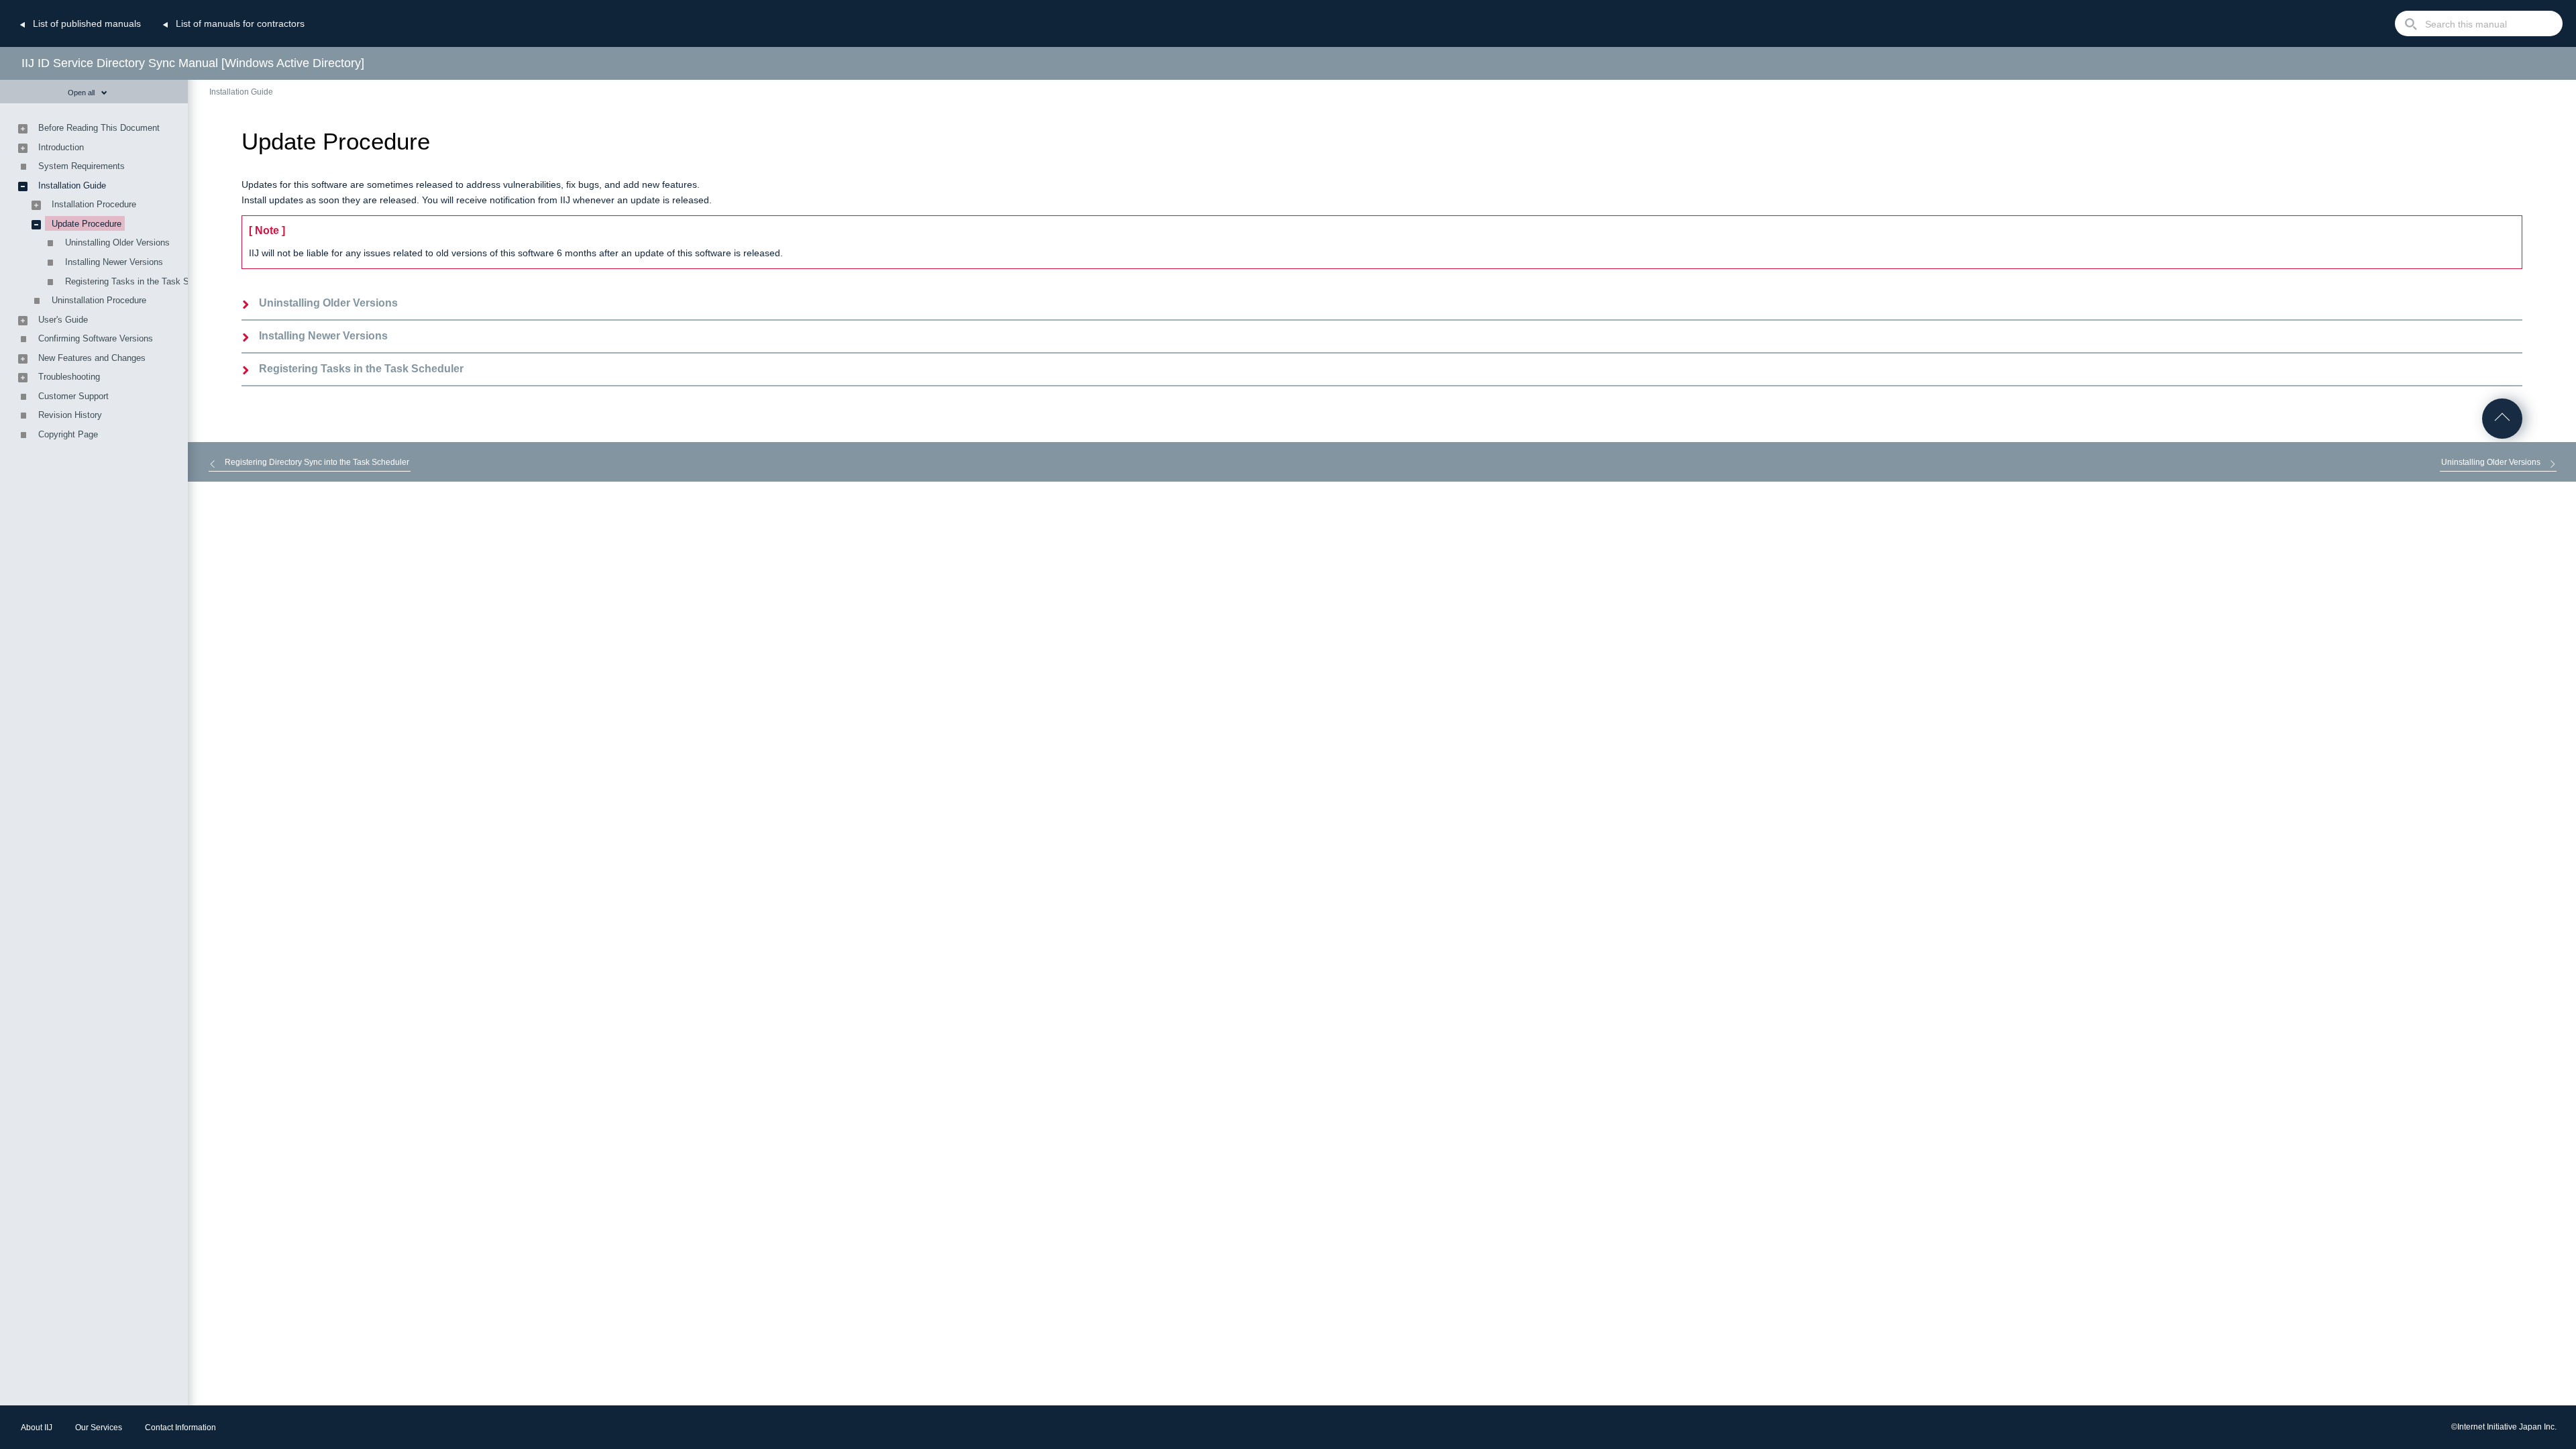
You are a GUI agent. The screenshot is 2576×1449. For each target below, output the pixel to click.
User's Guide (63, 320)
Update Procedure (87, 224)
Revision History (70, 415)
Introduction (61, 147)
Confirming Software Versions (96, 338)
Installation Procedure (94, 204)
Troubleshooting (69, 377)
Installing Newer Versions (323, 336)
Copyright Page (68, 434)
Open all (81, 93)
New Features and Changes (92, 358)
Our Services (99, 1428)
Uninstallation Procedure (99, 300)
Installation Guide (241, 92)
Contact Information (180, 1428)
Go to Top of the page (2502, 419)
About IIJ (37, 1428)
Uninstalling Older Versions (328, 303)
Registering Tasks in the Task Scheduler (361, 369)
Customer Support (73, 396)
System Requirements (82, 166)
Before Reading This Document (99, 128)
